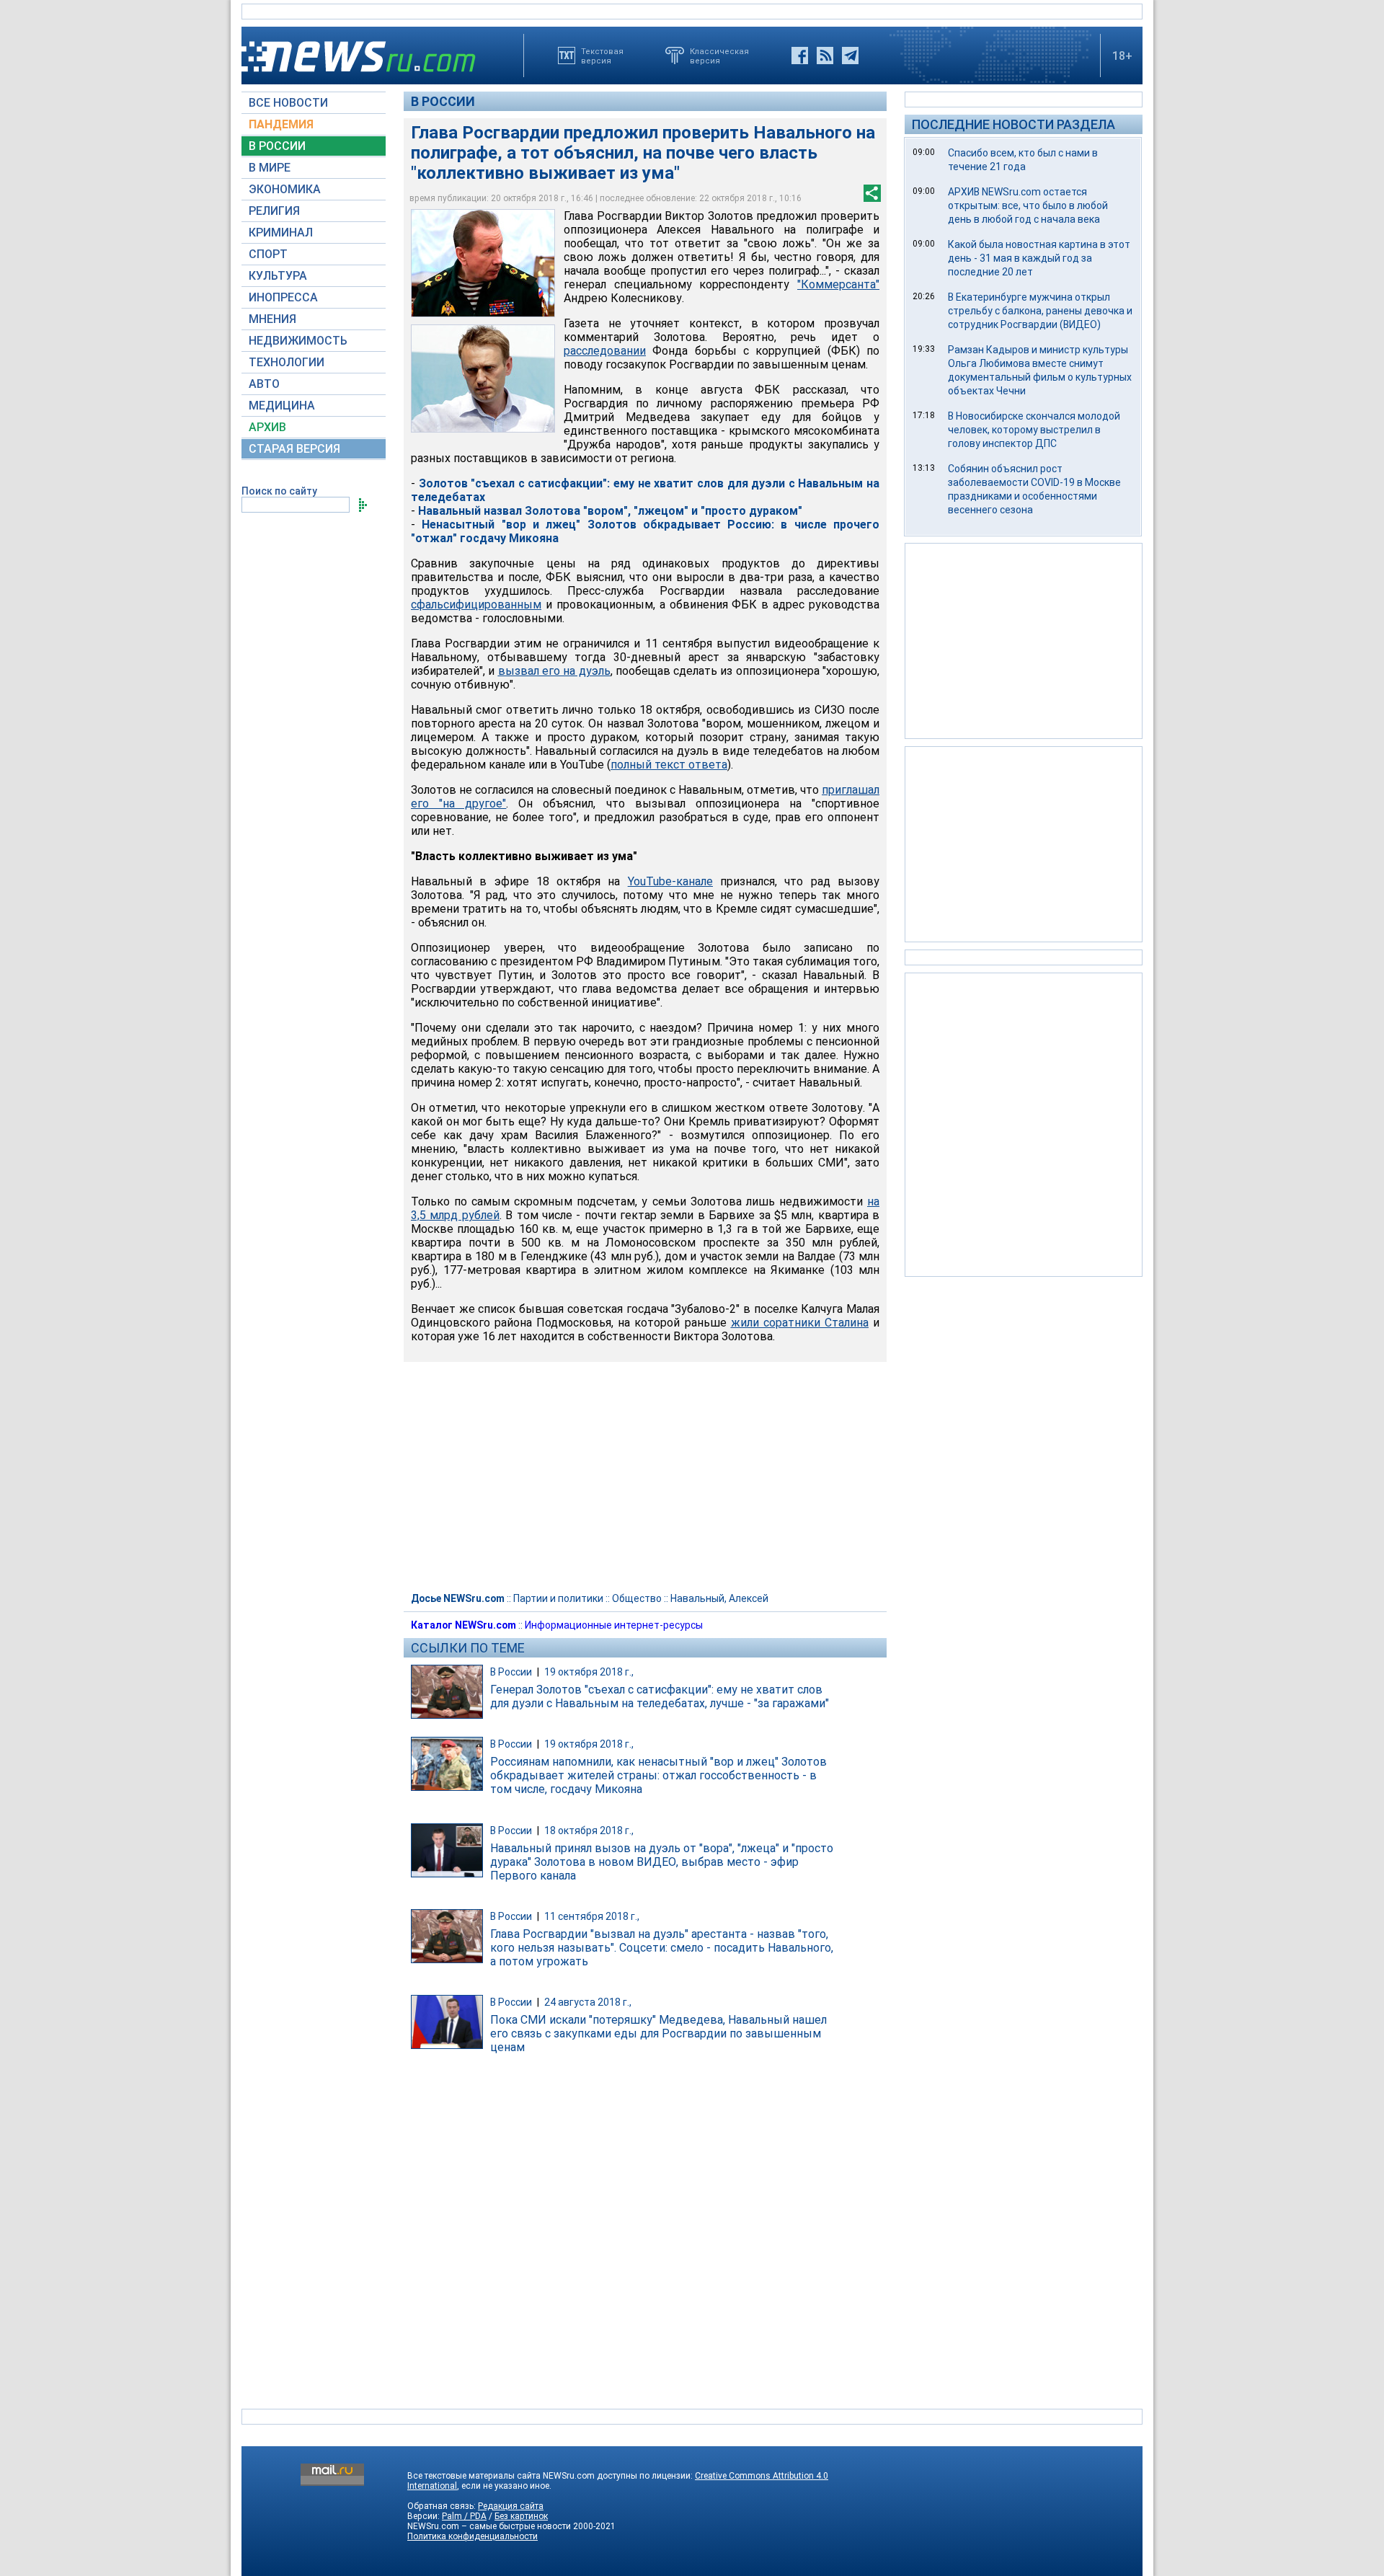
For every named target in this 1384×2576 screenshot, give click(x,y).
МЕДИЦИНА (282, 406)
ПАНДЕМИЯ (281, 124)
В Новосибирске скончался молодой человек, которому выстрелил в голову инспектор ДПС (1034, 430)
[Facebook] (800, 56)
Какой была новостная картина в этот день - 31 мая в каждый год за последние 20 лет (1039, 258)
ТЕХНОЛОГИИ (287, 362)
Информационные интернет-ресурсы (614, 1625)
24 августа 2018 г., (588, 2002)
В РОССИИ (277, 146)
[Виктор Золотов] (483, 263)
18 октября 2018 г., (589, 1831)
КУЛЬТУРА (278, 276)
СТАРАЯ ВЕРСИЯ (294, 449)
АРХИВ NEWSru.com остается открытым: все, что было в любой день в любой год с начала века (1028, 205)
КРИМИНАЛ (281, 233)
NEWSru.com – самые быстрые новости (489, 2526)
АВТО (264, 384)
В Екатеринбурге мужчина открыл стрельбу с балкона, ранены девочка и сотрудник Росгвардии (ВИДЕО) (1040, 311)
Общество (637, 1598)
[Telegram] (850, 56)
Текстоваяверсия (602, 56)
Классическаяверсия (719, 56)
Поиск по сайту (279, 491)
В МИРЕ (270, 168)
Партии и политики (558, 1598)
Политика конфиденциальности (473, 2536)
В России (443, 101)
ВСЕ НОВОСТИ (288, 103)
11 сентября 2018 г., (592, 1916)
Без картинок (521, 2516)
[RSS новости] (825, 56)
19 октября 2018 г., (589, 1672)
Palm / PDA (464, 2516)
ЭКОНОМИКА (285, 189)
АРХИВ (267, 427)
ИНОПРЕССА (283, 297)
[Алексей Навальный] (483, 379)
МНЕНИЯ (272, 319)
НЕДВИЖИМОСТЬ (298, 341)
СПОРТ (268, 254)
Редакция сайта (511, 2506)
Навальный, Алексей (719, 1598)
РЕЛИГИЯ (274, 211)
